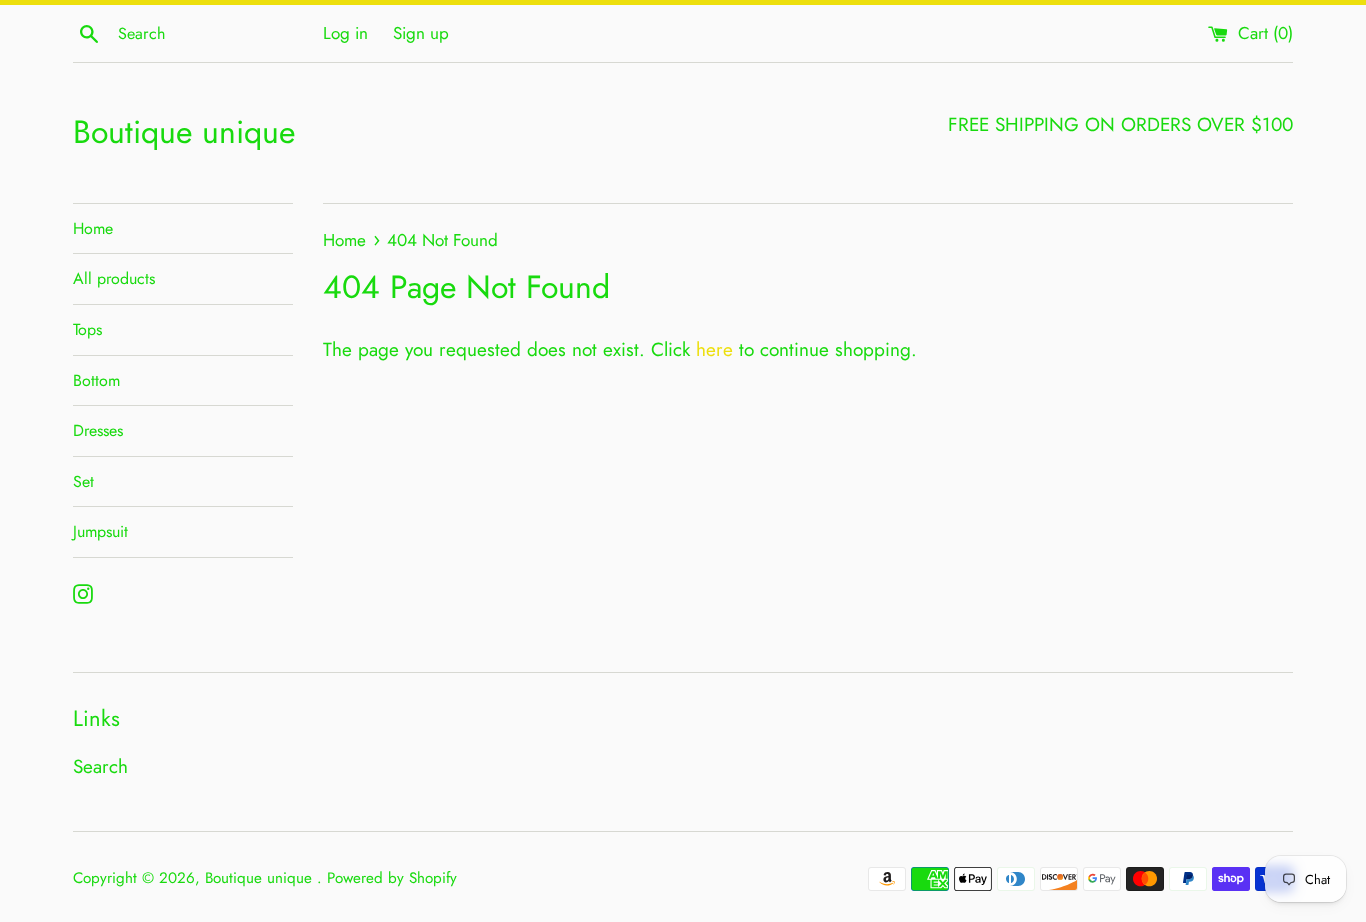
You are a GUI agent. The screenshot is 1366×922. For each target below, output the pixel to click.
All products (114, 278)
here (714, 349)
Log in (345, 33)
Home (93, 228)
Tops (87, 329)
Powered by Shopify (392, 878)
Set (83, 481)
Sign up (421, 33)
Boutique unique (184, 132)
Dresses (98, 430)
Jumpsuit (100, 531)
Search (100, 766)
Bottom (96, 380)
